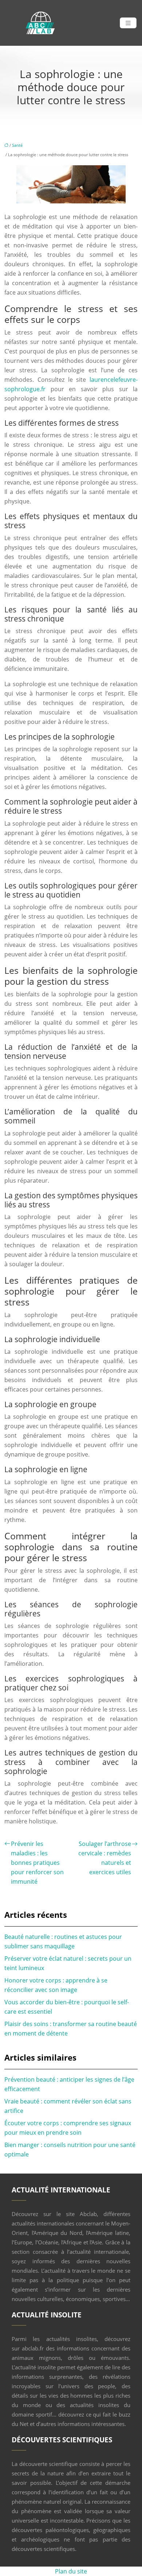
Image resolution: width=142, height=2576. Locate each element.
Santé (17, 145)
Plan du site (71, 2571)
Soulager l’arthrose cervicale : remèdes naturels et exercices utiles (105, 1858)
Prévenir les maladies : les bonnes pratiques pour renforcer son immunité (37, 1863)
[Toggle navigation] (128, 23)
